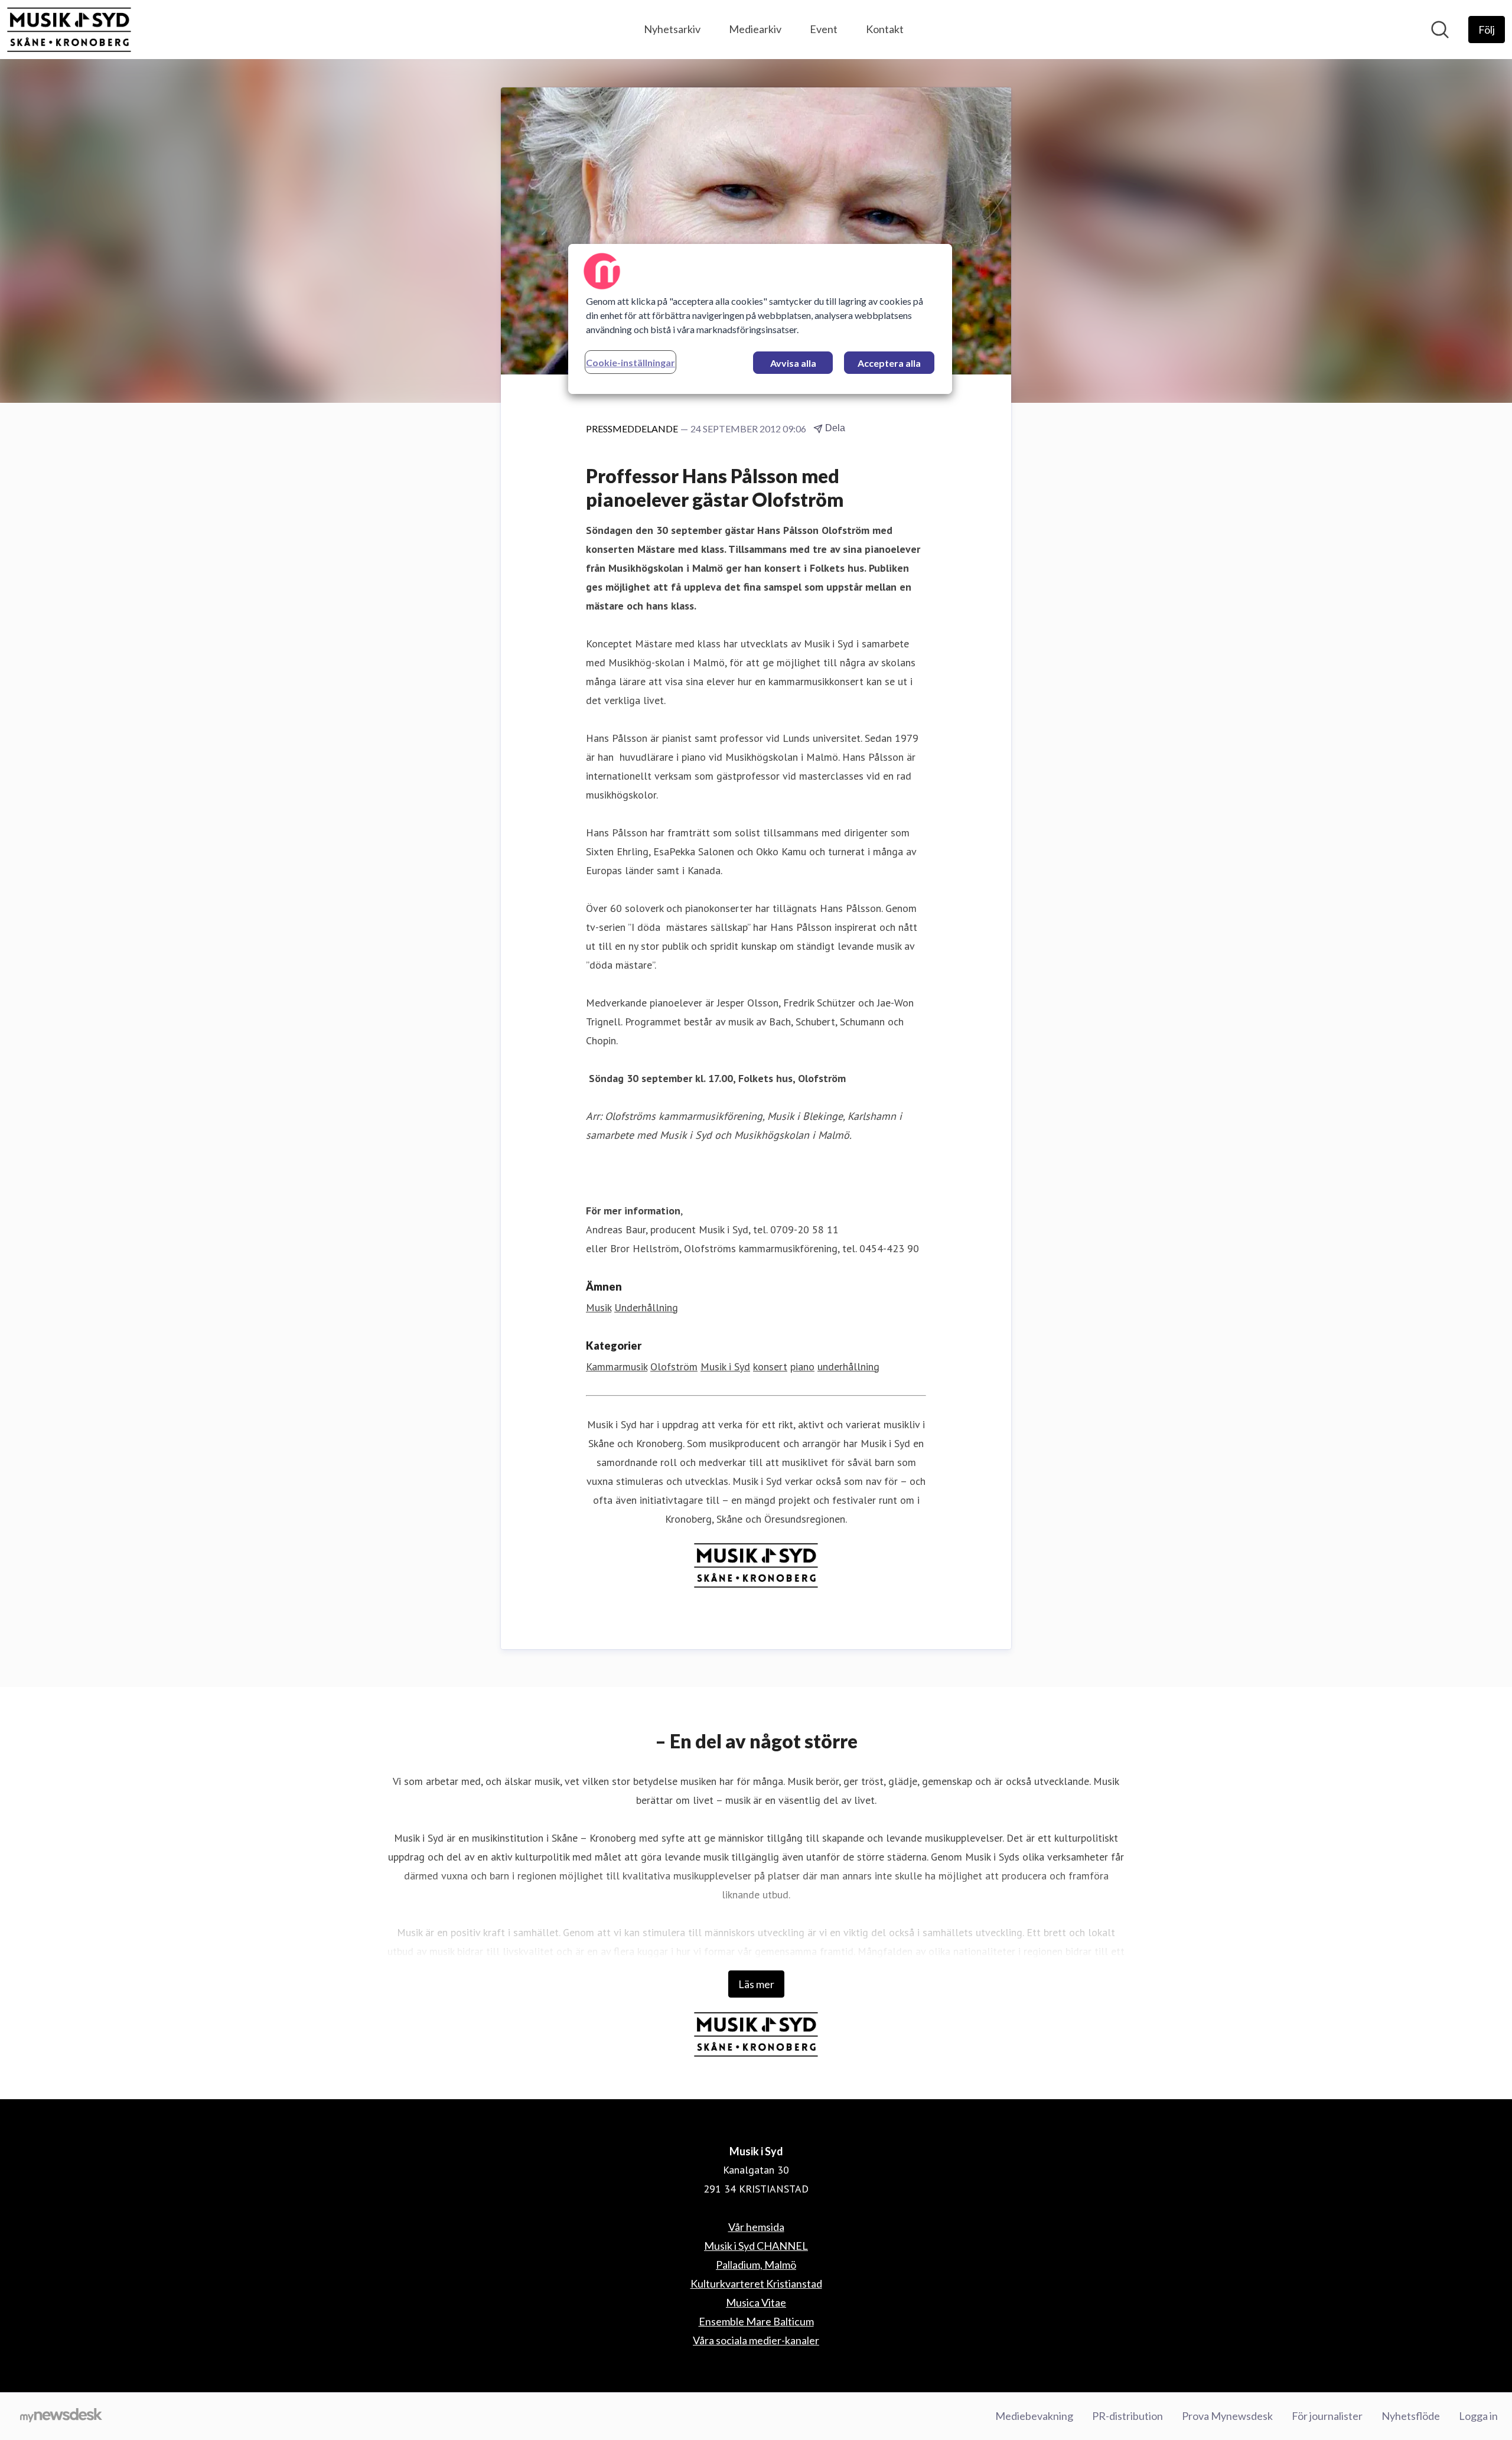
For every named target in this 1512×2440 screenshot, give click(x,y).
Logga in (1478, 2416)
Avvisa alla (793, 363)
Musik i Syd (725, 1366)
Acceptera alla (889, 363)
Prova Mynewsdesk (1227, 2416)
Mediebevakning (1034, 2416)
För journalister (1327, 2416)
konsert (770, 1366)
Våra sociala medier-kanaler (756, 2340)
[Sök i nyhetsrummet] (1440, 30)
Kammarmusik (617, 1366)
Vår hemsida (756, 2227)
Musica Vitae (756, 2302)
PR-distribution (1128, 2416)
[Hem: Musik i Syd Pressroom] (69, 30)
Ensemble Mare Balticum (756, 2321)
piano (802, 1366)
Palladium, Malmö (756, 2265)
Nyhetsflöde (1411, 2416)
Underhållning (646, 1307)
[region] (760, 319)
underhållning (848, 1366)
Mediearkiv (755, 29)
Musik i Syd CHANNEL (756, 2246)
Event (824, 29)
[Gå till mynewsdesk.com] (61, 2416)
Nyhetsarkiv (672, 29)
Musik (599, 1307)
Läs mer (756, 1984)
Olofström (674, 1366)
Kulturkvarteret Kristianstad (756, 2283)
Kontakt (885, 29)
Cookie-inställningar (630, 362)
